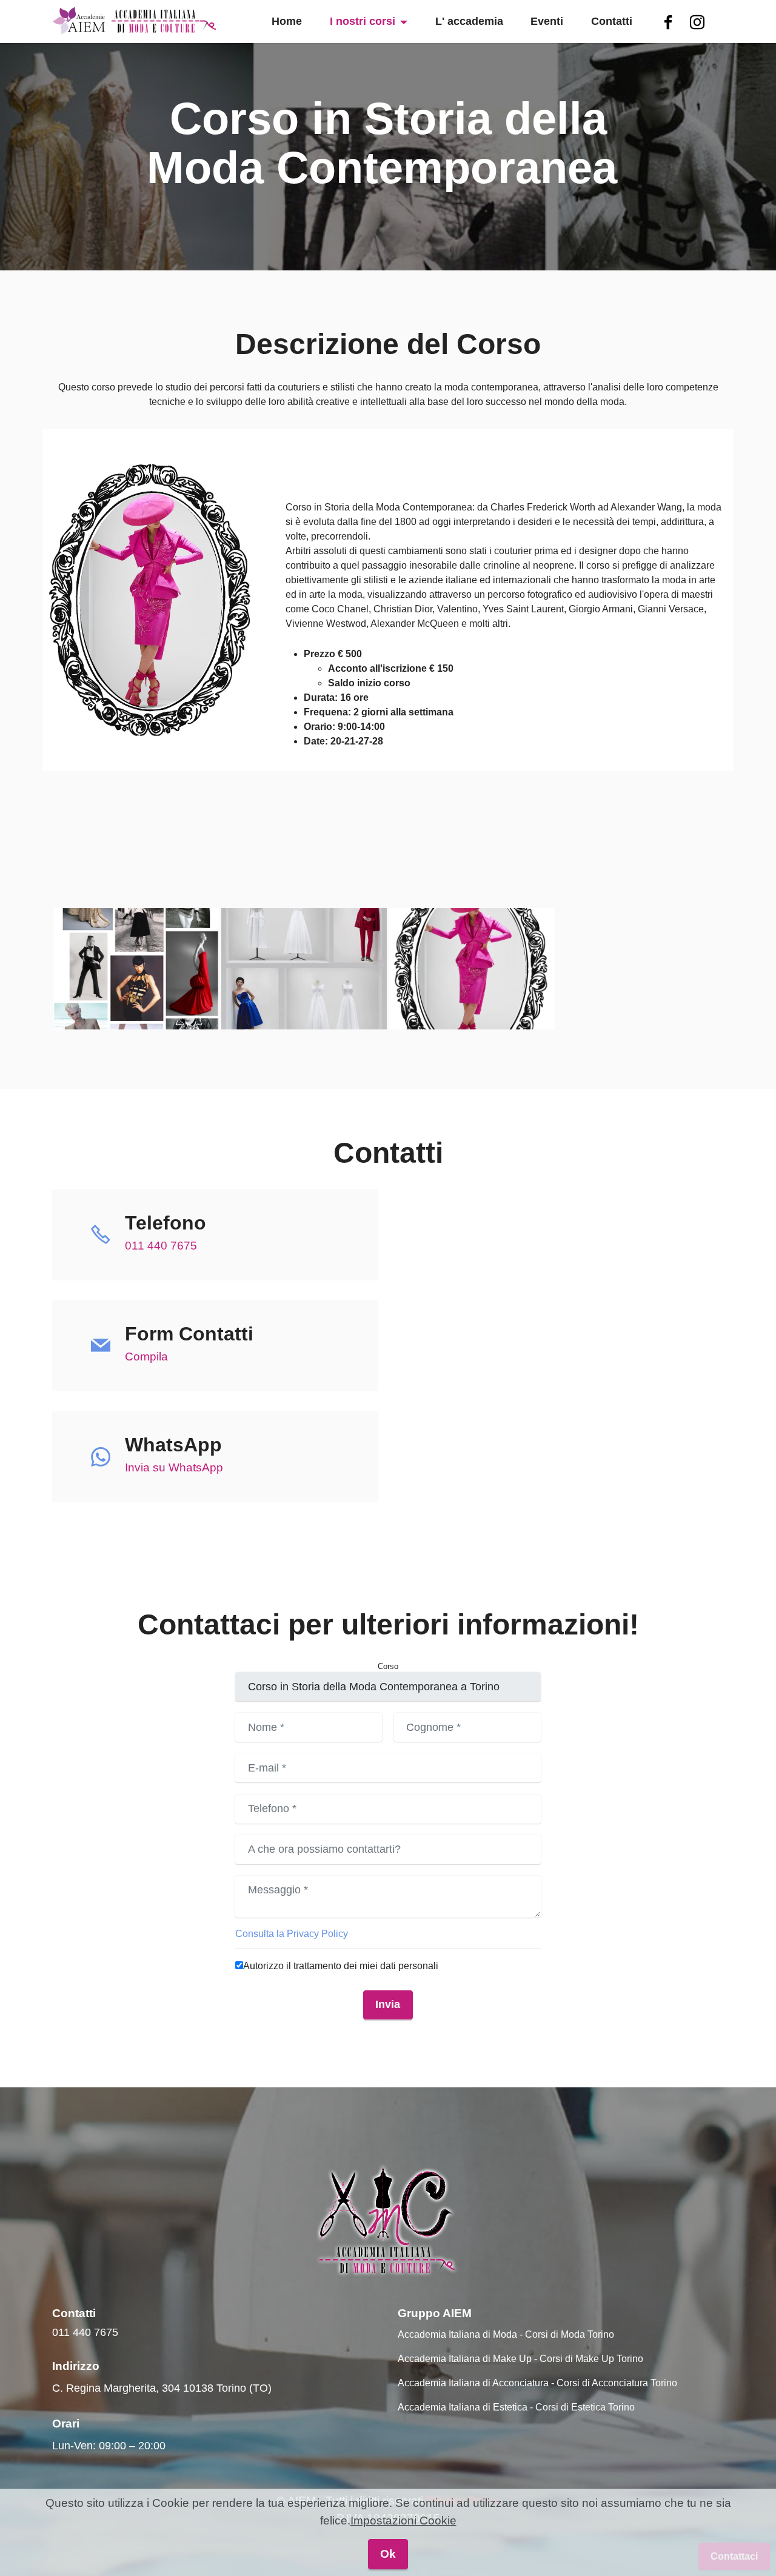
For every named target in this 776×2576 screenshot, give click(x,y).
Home (287, 21)
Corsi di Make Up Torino (591, 2359)
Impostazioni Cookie (403, 2521)
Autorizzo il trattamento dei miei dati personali (341, 1966)
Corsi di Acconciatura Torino (617, 2383)
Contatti (612, 21)
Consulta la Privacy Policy (292, 1934)
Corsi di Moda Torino (570, 2334)
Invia (388, 2004)
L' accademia (469, 21)
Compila (146, 1357)
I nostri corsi (363, 21)
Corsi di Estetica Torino (585, 2407)
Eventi (547, 21)
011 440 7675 (161, 1246)
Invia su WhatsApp (174, 1467)
